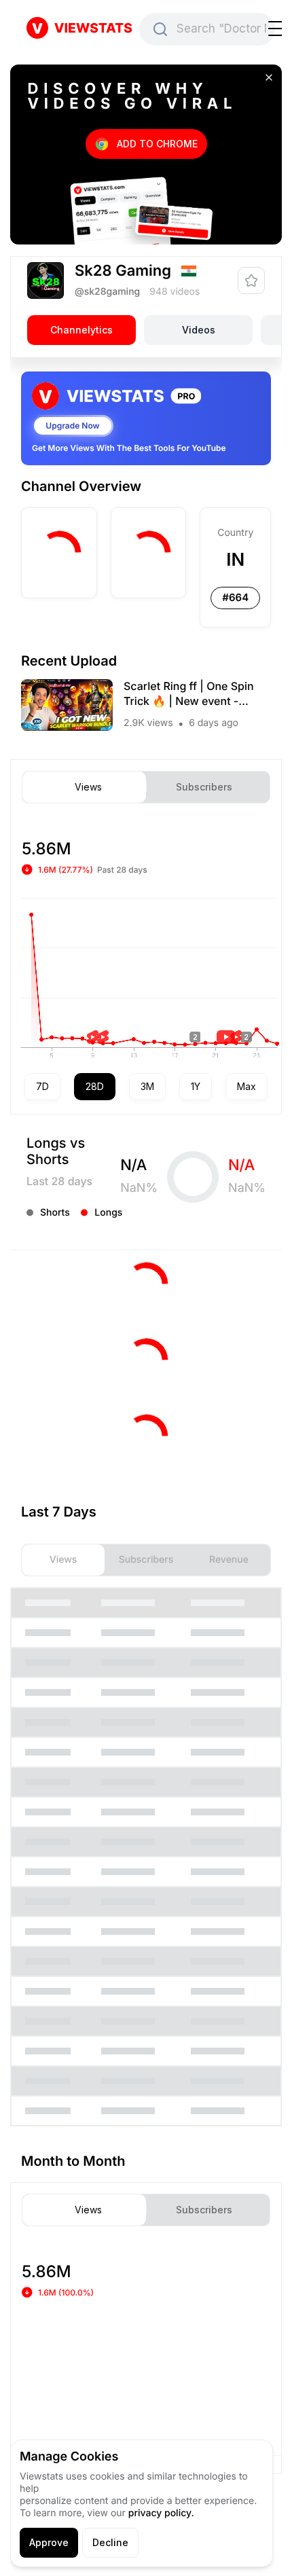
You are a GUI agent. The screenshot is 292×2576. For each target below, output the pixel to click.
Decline (110, 2542)
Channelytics (81, 330)
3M (147, 1086)
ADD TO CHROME (157, 144)
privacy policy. (161, 2513)
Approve (49, 2542)
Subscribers (204, 787)
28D (95, 1086)
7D (42, 1086)
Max (247, 1086)
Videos (199, 330)
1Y (196, 1086)
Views (88, 787)
